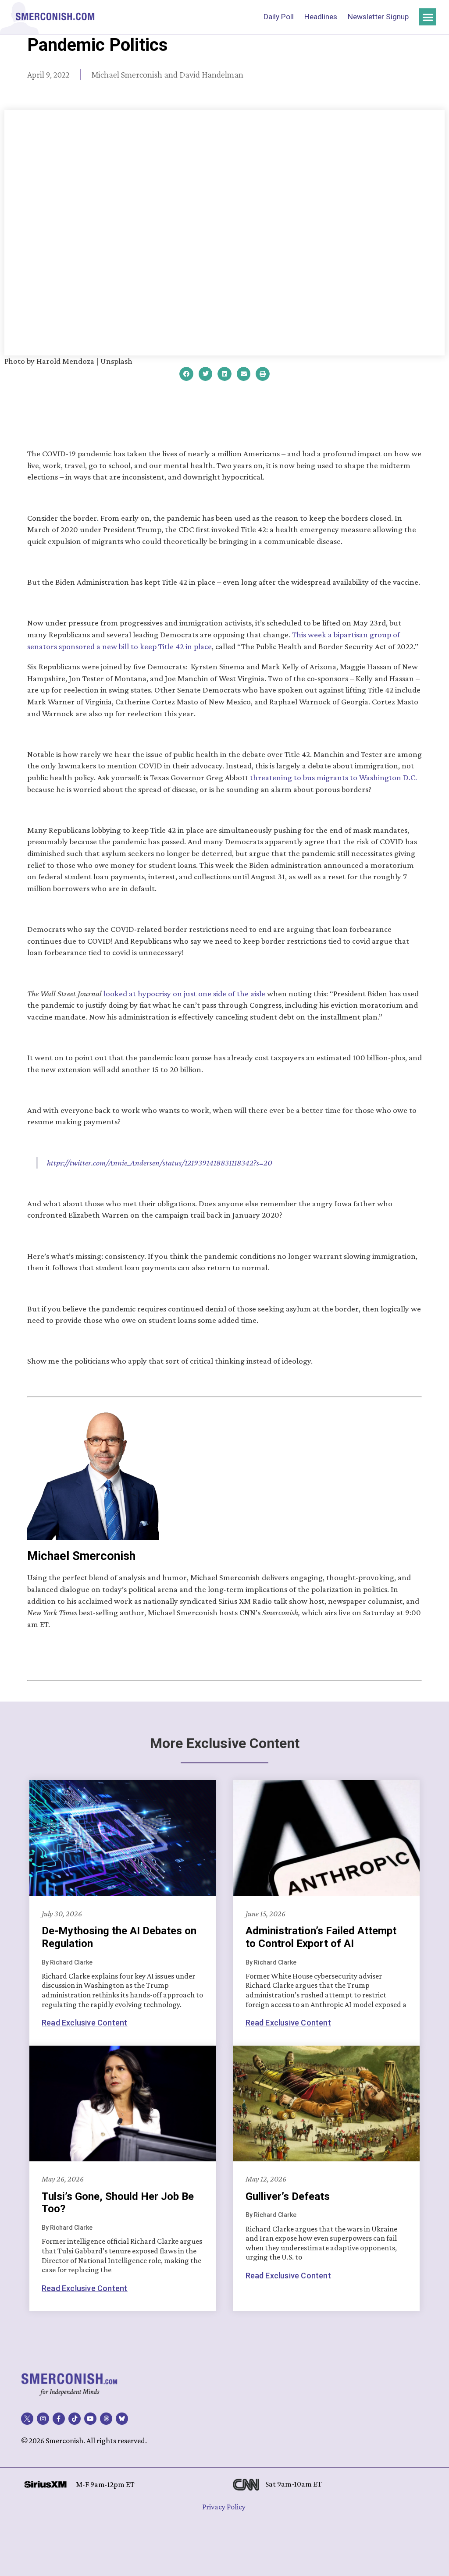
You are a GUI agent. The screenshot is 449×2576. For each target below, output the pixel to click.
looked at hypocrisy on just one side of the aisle (184, 993)
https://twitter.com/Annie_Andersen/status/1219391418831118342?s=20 (160, 1163)
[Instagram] (43, 2419)
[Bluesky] (122, 2419)
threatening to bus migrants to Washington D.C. (333, 777)
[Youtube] (90, 2419)
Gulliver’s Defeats (288, 2196)
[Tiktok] (75, 2419)
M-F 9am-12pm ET (105, 2484)
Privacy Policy (224, 2507)
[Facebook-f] (59, 2419)
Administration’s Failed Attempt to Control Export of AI (321, 1937)
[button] (428, 17)
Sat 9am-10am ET (294, 2484)
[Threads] (106, 2419)
